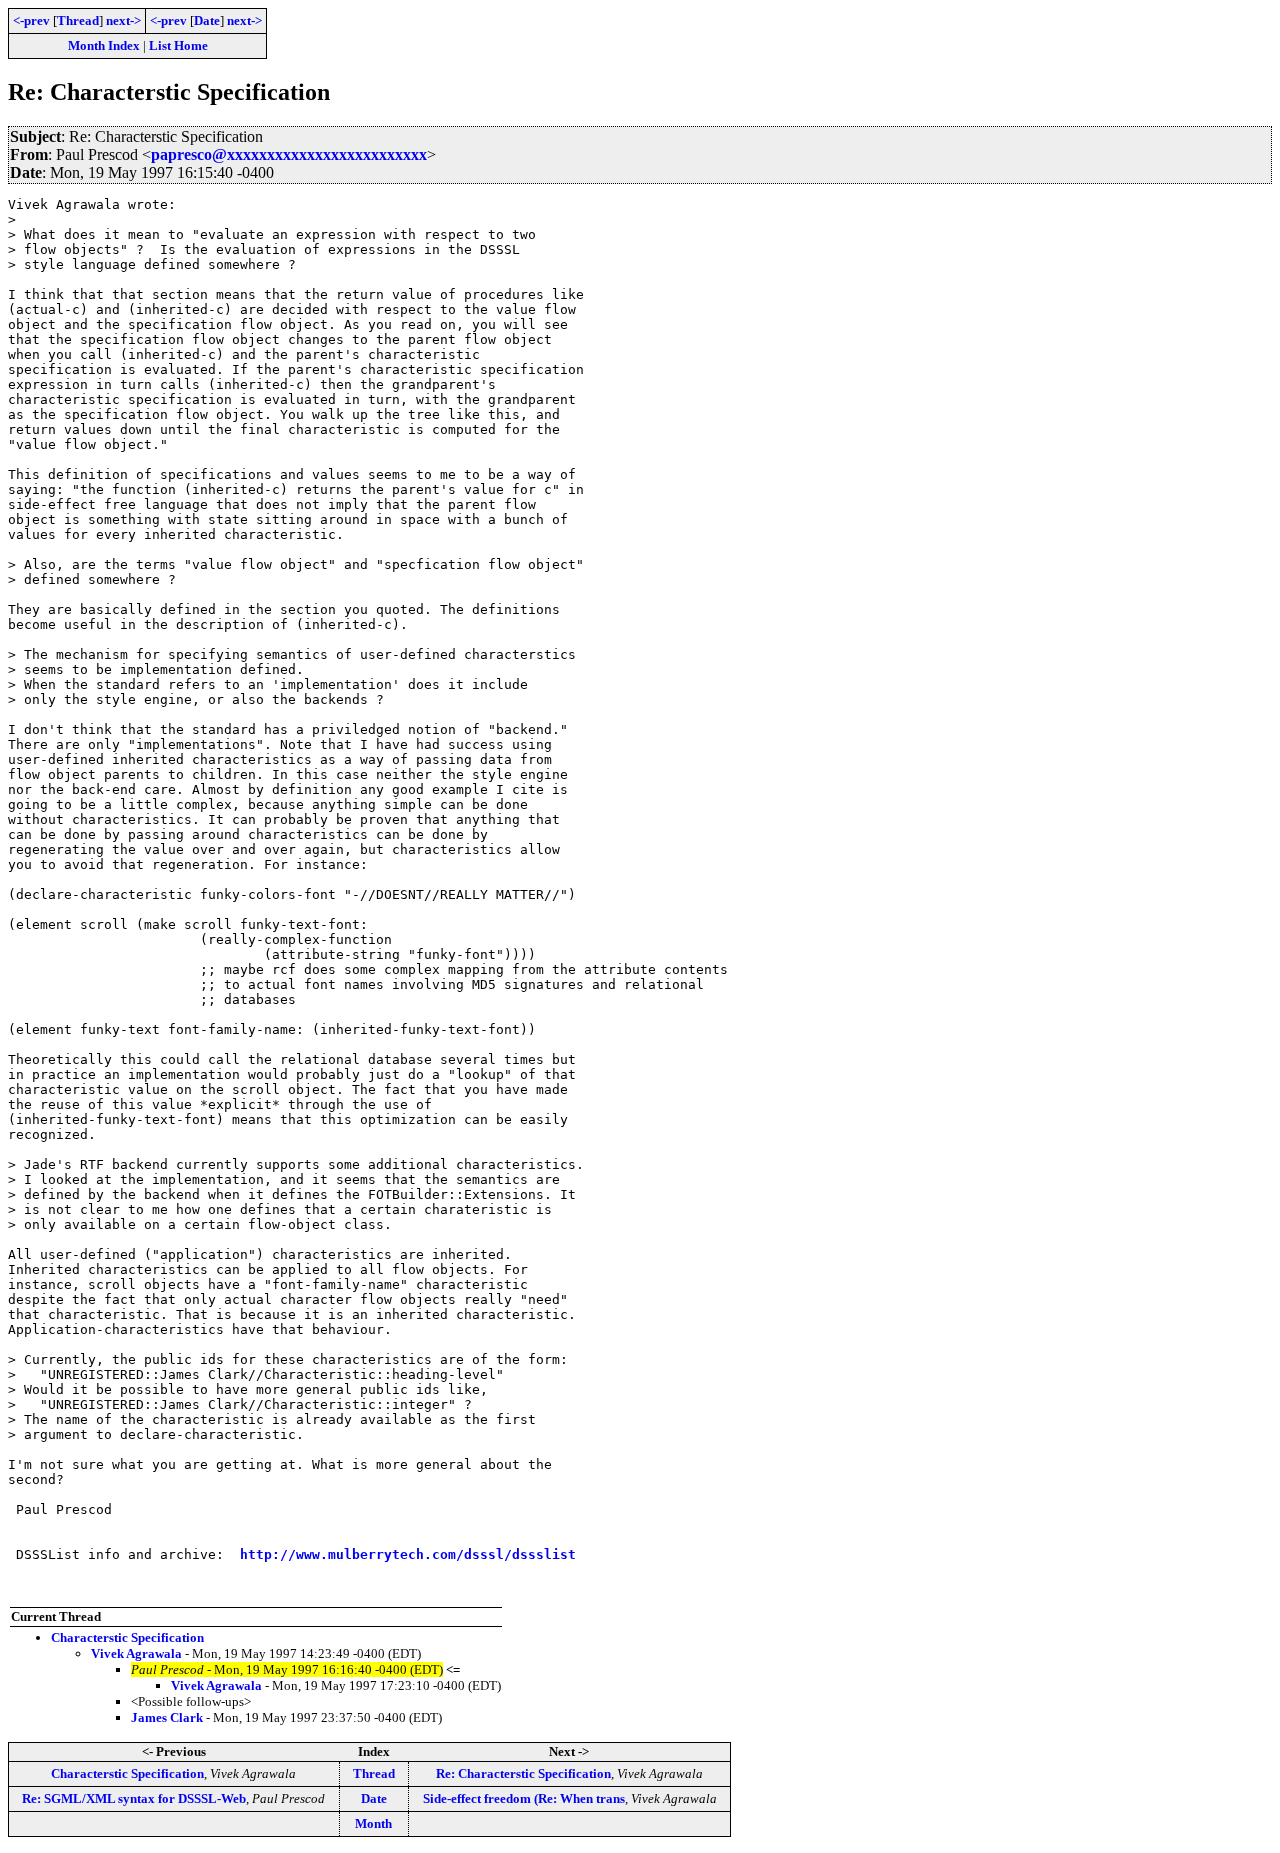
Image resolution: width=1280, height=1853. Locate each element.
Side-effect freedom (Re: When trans (524, 1798)
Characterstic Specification (127, 1637)
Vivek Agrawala (136, 1653)
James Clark (167, 1717)
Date (207, 20)
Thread (78, 20)
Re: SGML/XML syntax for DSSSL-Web (134, 1798)
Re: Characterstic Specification (523, 1773)
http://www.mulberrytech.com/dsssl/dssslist (408, 1554)
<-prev (31, 20)
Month (373, 1823)
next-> (123, 20)
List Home (178, 45)
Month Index (104, 45)
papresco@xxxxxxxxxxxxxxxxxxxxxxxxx (289, 154)
